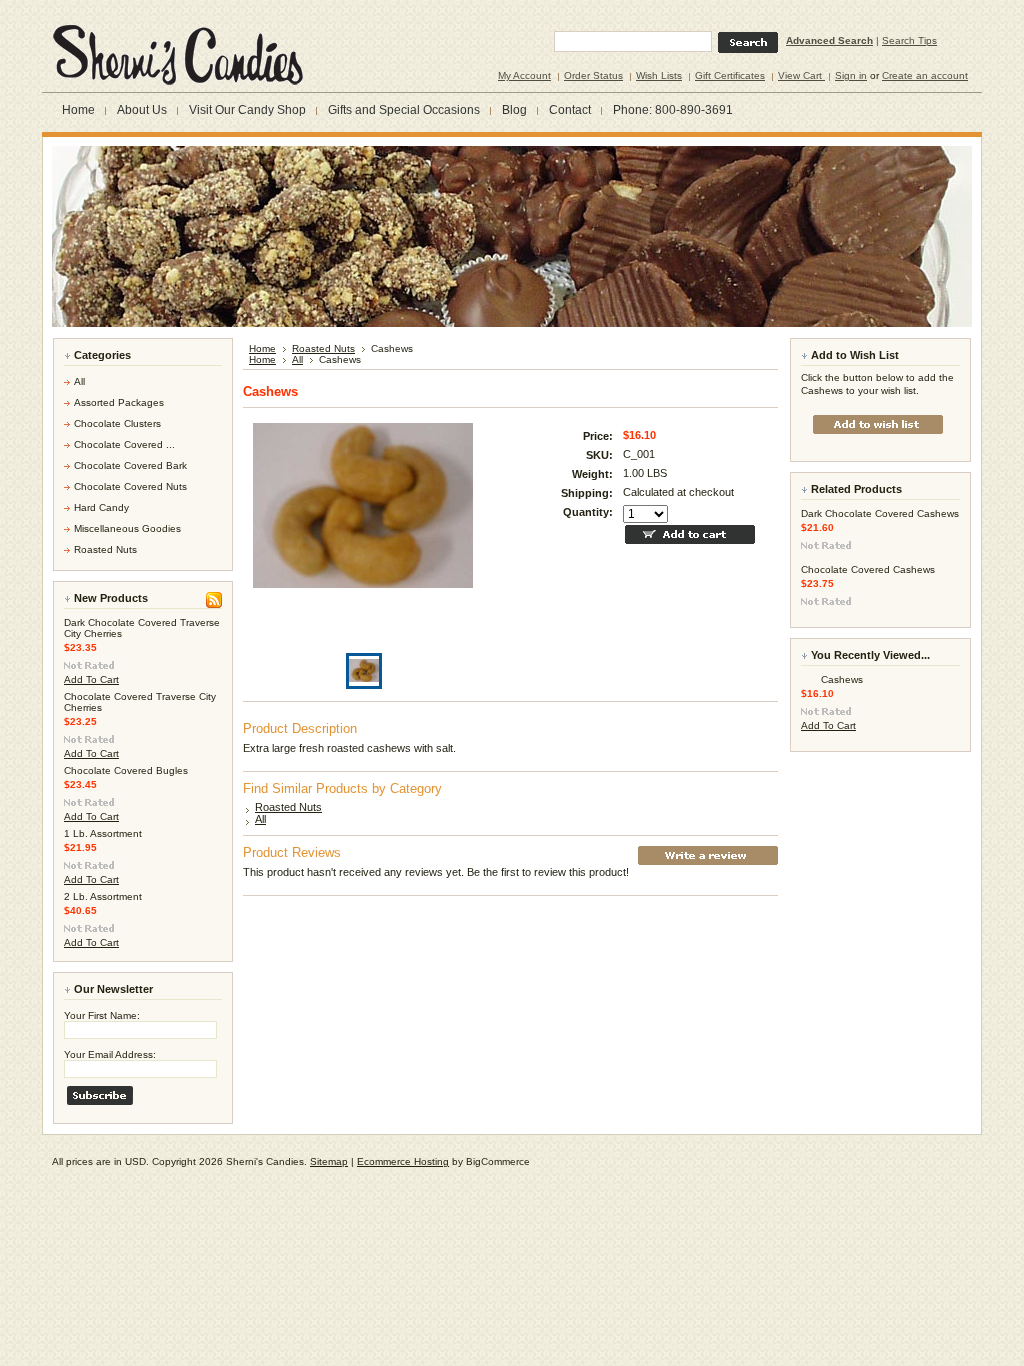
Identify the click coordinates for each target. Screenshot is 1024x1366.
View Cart (801, 75)
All (79, 381)
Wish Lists (659, 75)
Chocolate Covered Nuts (130, 486)
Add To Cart (91, 679)
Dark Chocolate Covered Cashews (880, 513)
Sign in (851, 75)
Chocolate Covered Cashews (868, 569)
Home (262, 348)
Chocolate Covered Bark (130, 465)
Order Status (593, 75)
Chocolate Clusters (117, 423)
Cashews (842, 679)
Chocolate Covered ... (124, 444)
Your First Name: (102, 1015)
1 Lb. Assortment (103, 833)
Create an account (925, 75)
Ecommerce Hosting (403, 1161)
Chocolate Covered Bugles (126, 770)
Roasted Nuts (105, 549)
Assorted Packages (119, 402)
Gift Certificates (730, 75)
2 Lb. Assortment (103, 896)
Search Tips (909, 40)
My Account (524, 75)
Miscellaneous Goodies (127, 528)
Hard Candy (101, 507)
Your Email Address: (110, 1054)
